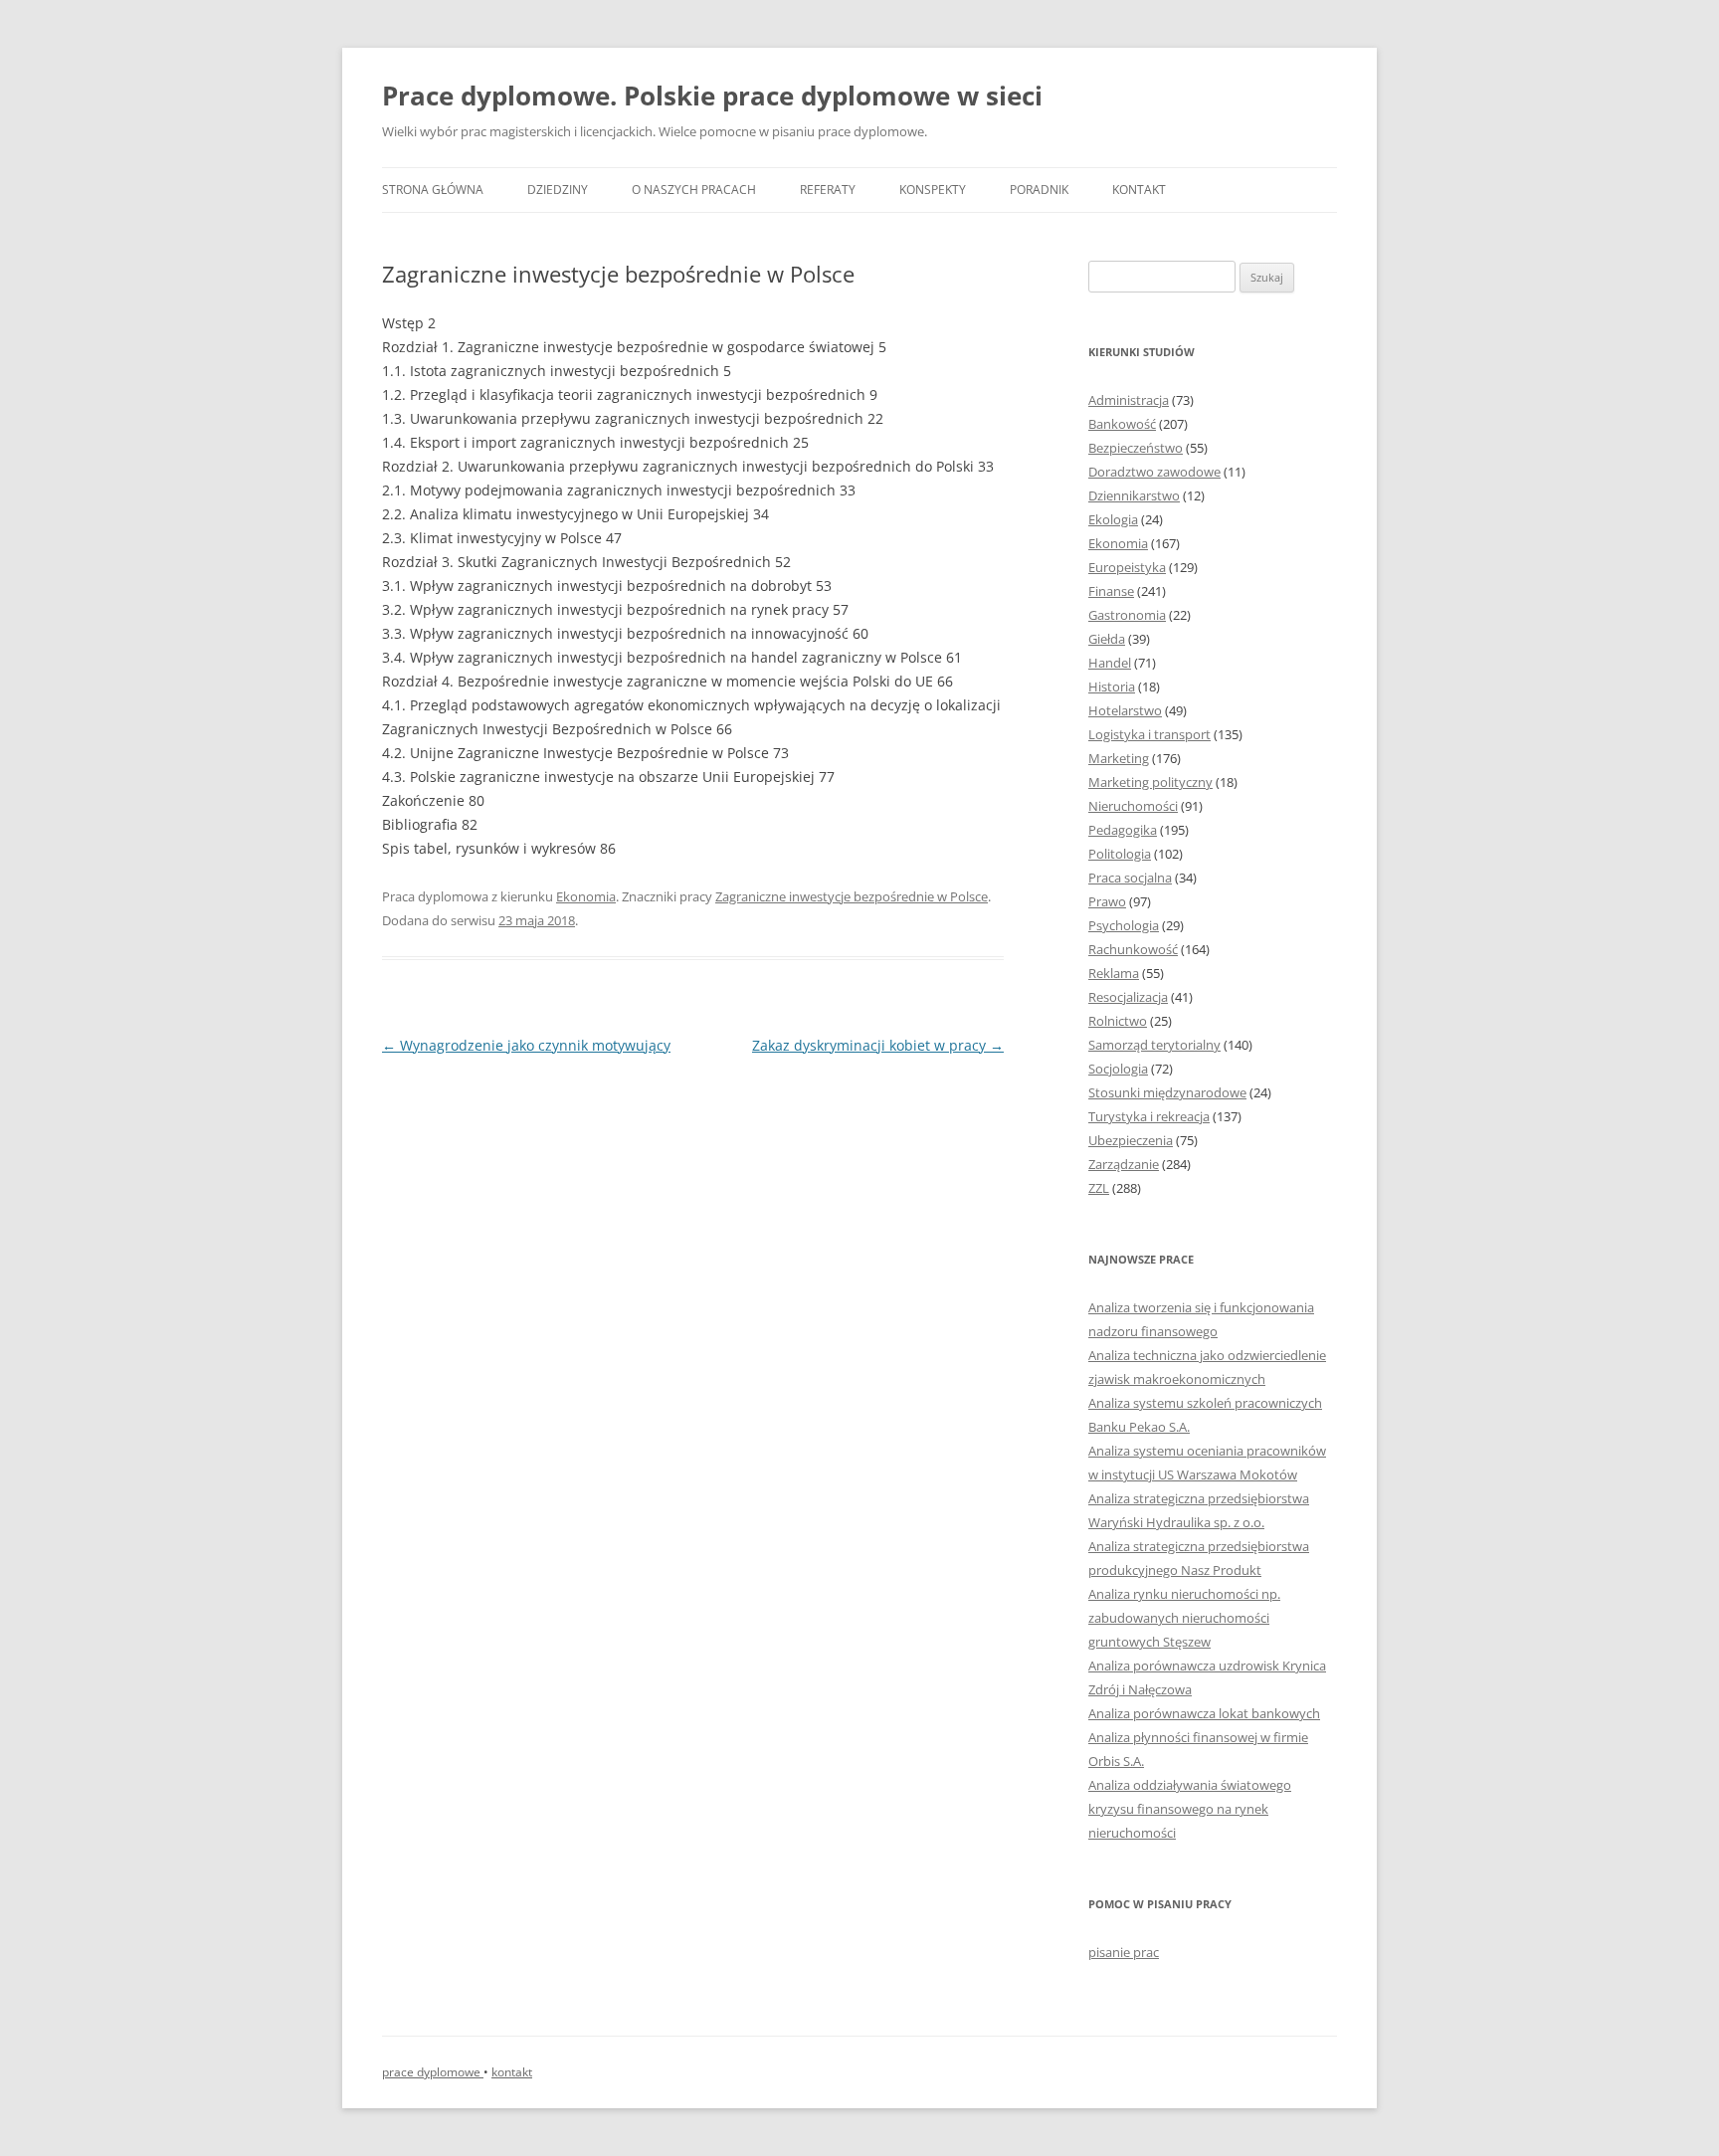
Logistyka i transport (1149, 734)
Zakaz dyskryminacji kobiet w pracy (878, 1045)
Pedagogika (1123, 830)
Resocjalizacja (1128, 997)
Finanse (1111, 591)
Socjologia (1118, 1069)
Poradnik (1039, 190)
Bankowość (1122, 424)
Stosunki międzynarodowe (1167, 1092)
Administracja (1129, 400)
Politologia (1120, 854)
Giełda (1107, 639)
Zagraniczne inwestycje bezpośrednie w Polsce (852, 896)
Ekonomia (586, 896)
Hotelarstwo (1125, 710)
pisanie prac (1124, 1952)
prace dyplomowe (433, 2072)
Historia (1112, 686)
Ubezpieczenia (1131, 1140)
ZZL (1099, 1188)
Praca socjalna (1130, 878)
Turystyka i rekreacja (1149, 1116)
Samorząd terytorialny (1154, 1045)
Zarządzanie (1124, 1164)
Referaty (828, 190)
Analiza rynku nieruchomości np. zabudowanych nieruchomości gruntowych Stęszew (1184, 1618)
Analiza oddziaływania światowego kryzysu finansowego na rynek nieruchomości (1190, 1809)
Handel (1110, 663)
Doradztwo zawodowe (1154, 472)
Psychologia (1124, 925)
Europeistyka (1127, 567)
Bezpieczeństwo (1136, 448)
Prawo (1107, 901)
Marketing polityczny (1150, 782)
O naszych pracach (694, 190)
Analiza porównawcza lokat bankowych (1204, 1713)
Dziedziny (558, 190)
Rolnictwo (1118, 1021)
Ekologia (1113, 519)
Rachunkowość (1133, 949)
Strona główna (433, 190)
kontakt (512, 2072)
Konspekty (933, 190)
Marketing (1119, 758)
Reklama (1114, 973)
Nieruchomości (1133, 806)
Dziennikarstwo (1134, 495)
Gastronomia (1127, 615)
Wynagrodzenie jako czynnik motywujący (526, 1045)
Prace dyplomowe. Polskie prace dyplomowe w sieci (712, 96)
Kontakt (1139, 190)
